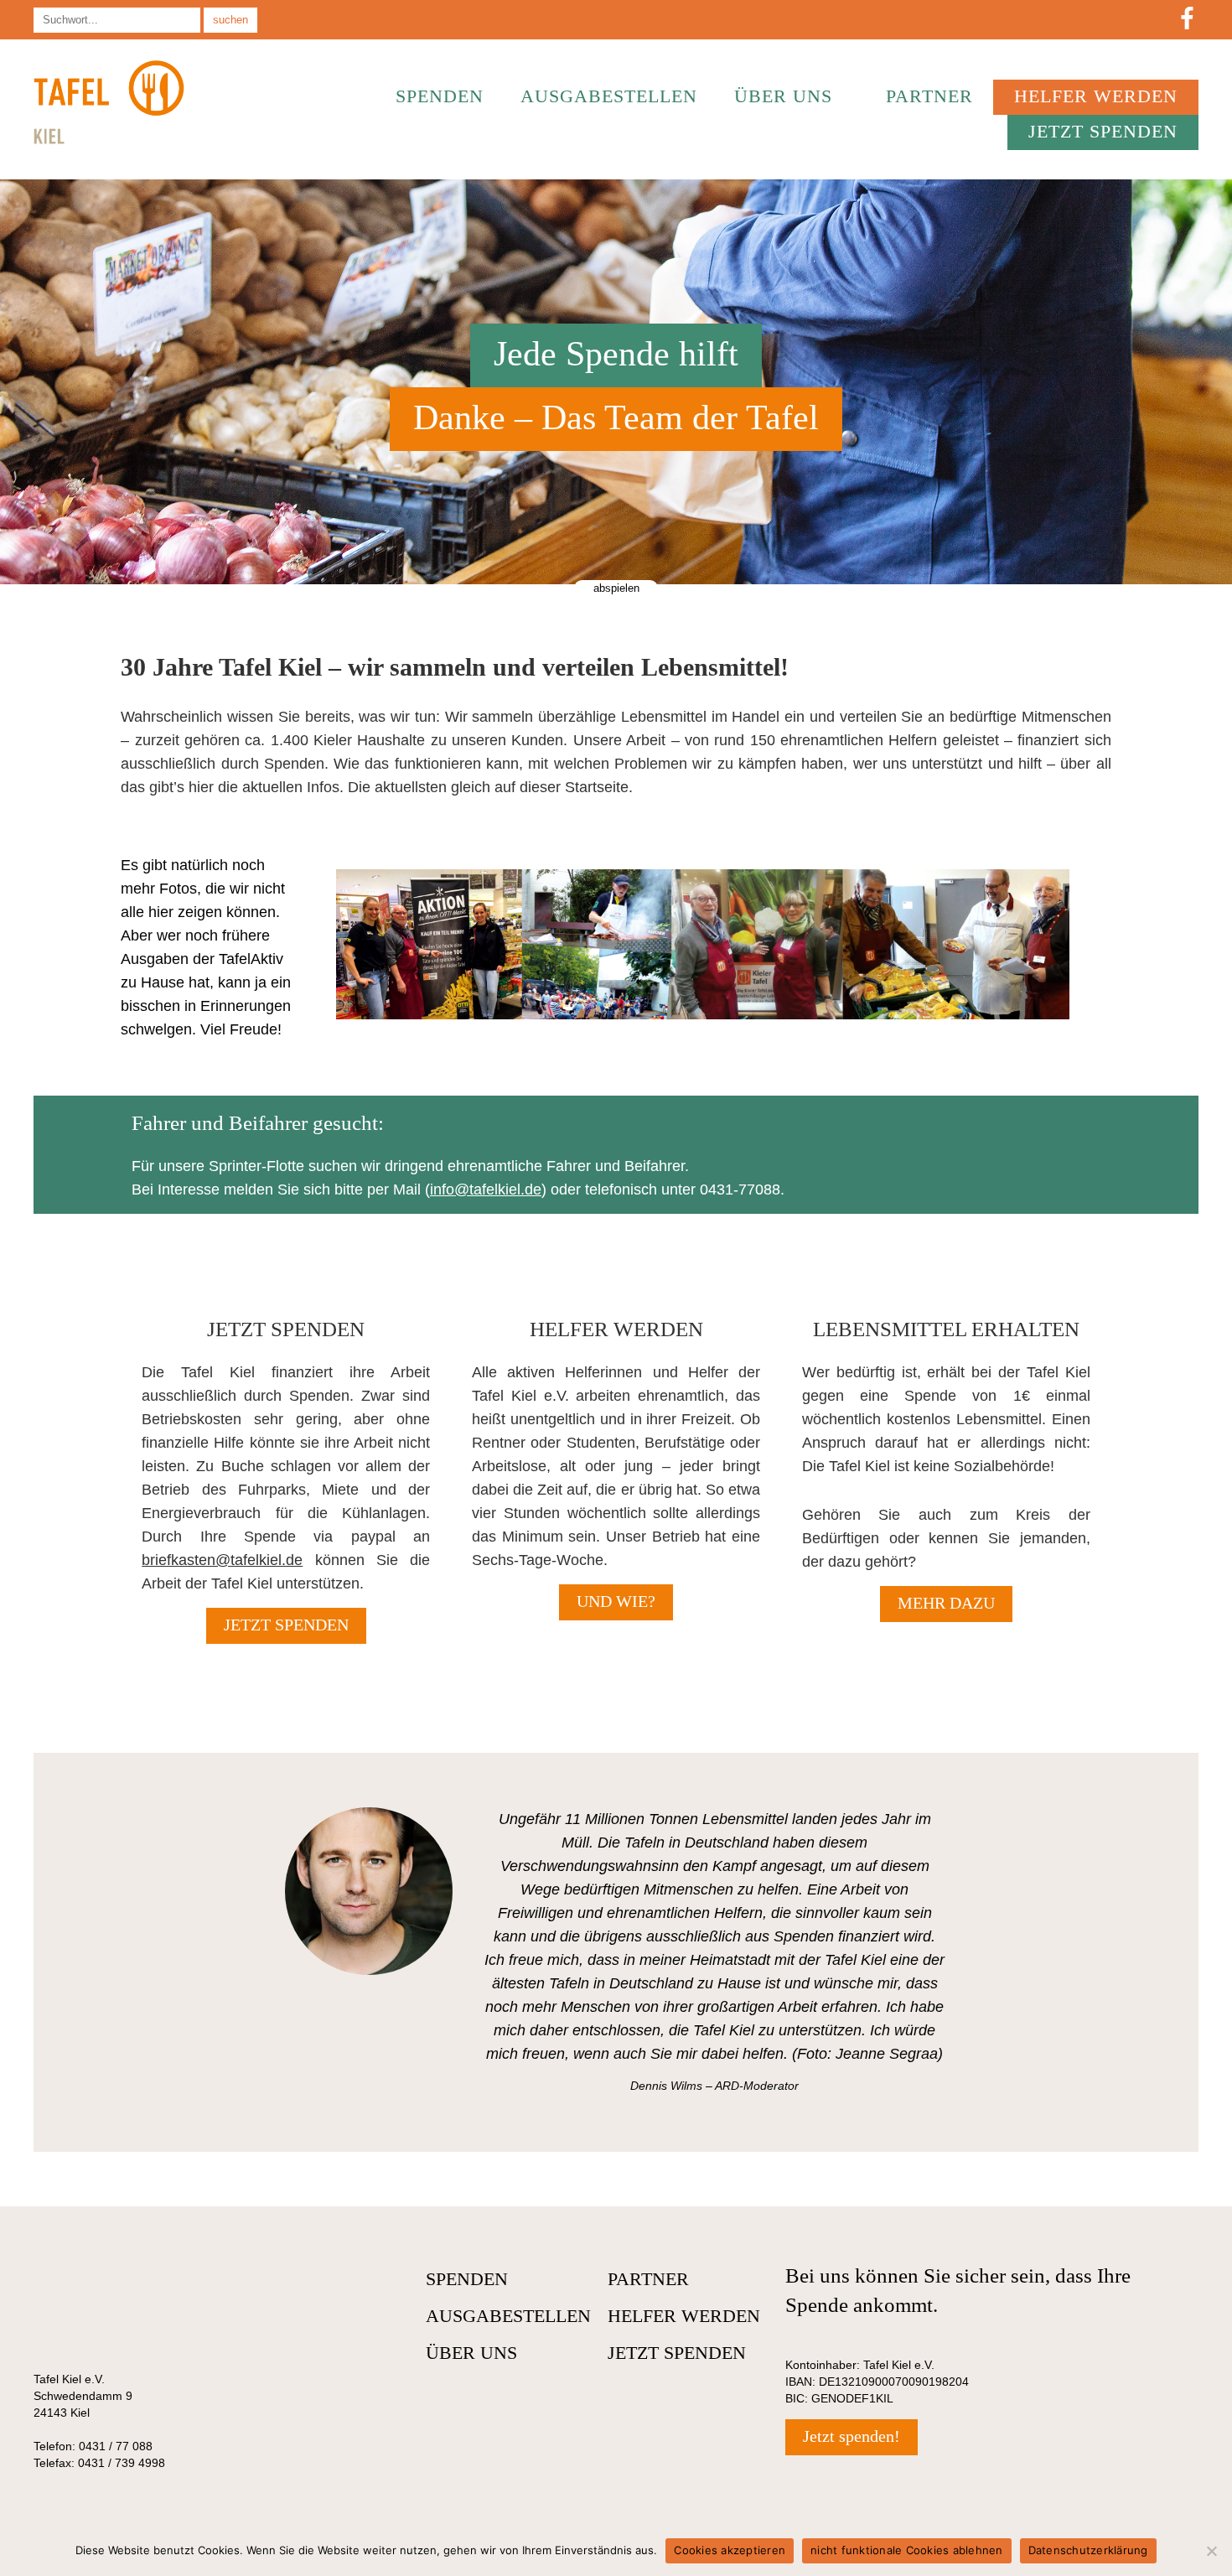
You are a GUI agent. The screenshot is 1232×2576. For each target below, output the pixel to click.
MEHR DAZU (946, 1603)
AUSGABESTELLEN (609, 96)
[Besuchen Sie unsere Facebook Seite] (1187, 20)
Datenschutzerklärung (1088, 2550)
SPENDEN (440, 96)
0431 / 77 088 (116, 2446)
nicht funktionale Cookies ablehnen (907, 2550)
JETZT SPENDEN (1103, 131)
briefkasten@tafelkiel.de (222, 1560)
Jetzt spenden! (852, 2436)
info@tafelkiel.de (486, 1190)
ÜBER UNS (783, 96)
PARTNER (929, 96)
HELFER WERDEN (1096, 96)
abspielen (616, 588)
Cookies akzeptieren (730, 2550)
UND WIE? (616, 1601)
